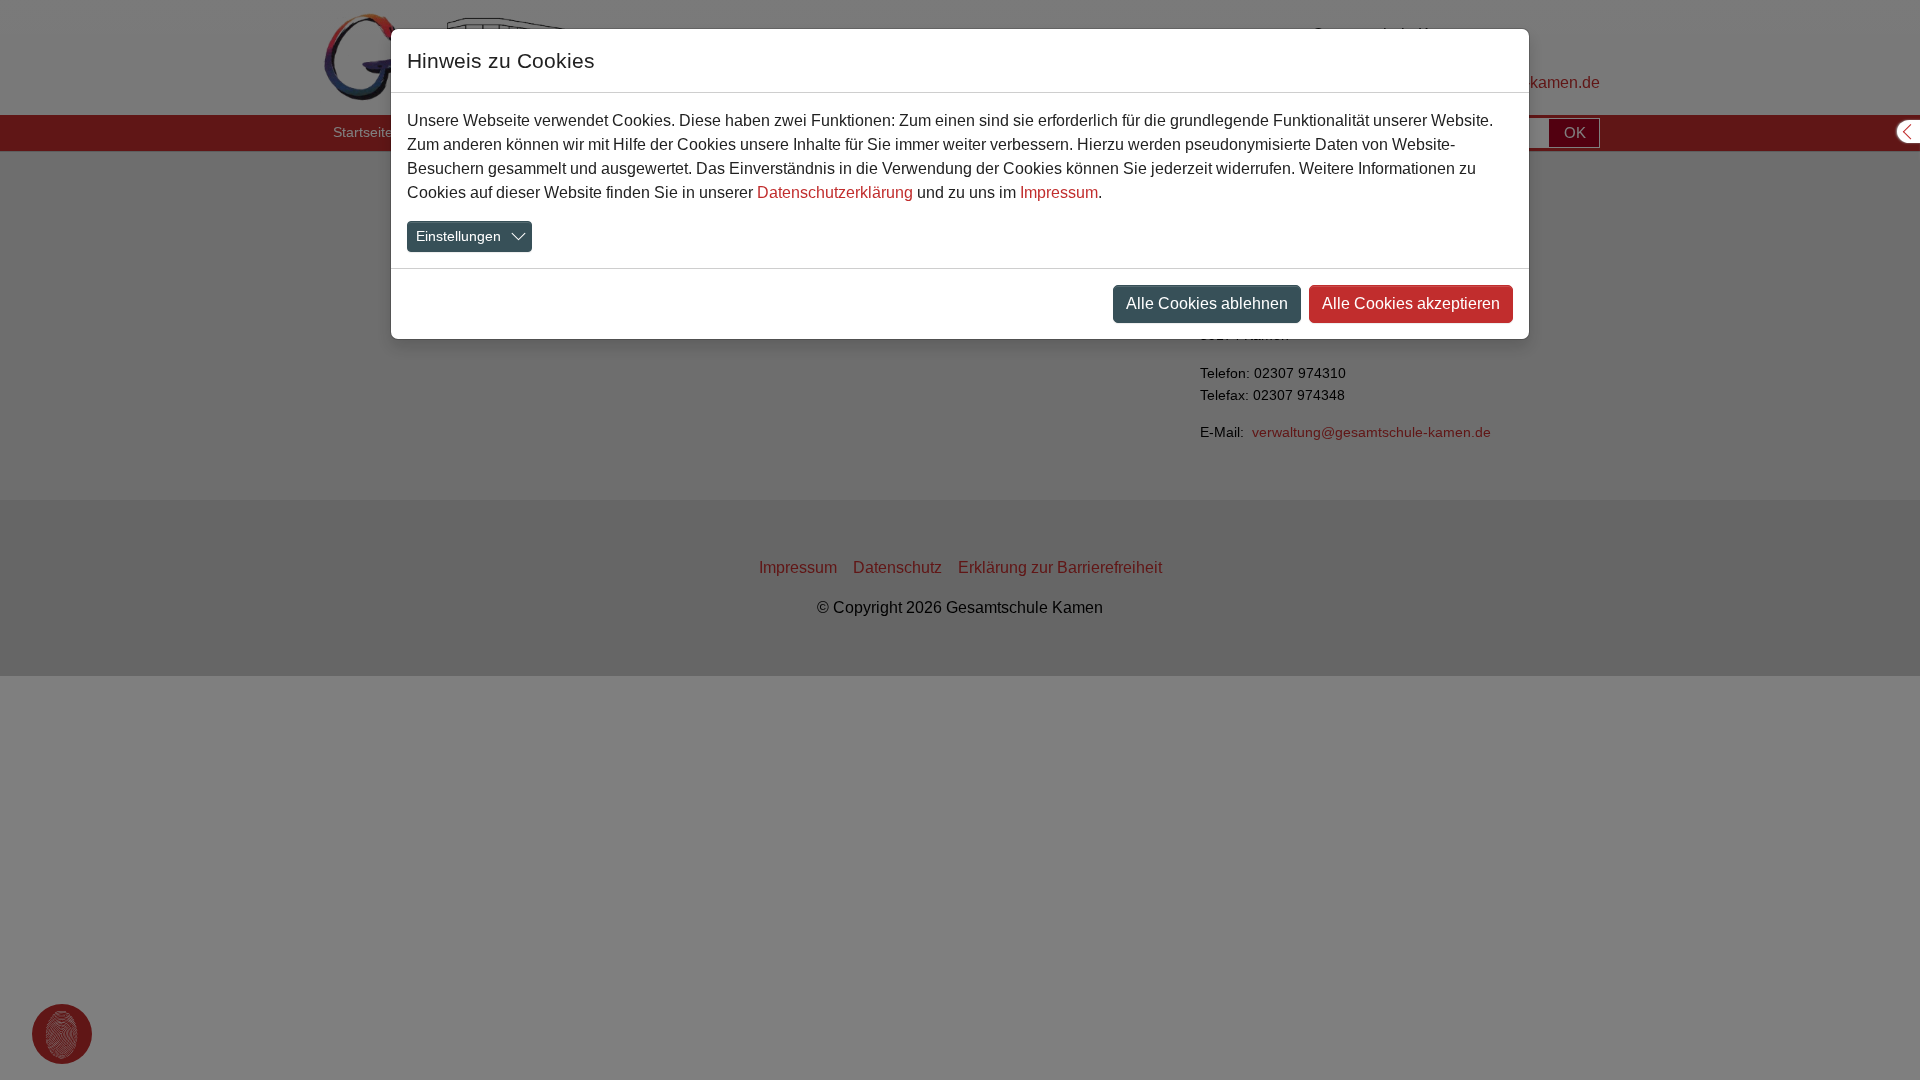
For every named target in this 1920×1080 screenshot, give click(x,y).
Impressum (1059, 192)
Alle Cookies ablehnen (1207, 303)
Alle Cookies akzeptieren (1411, 303)
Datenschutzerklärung (835, 192)
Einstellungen (458, 236)
